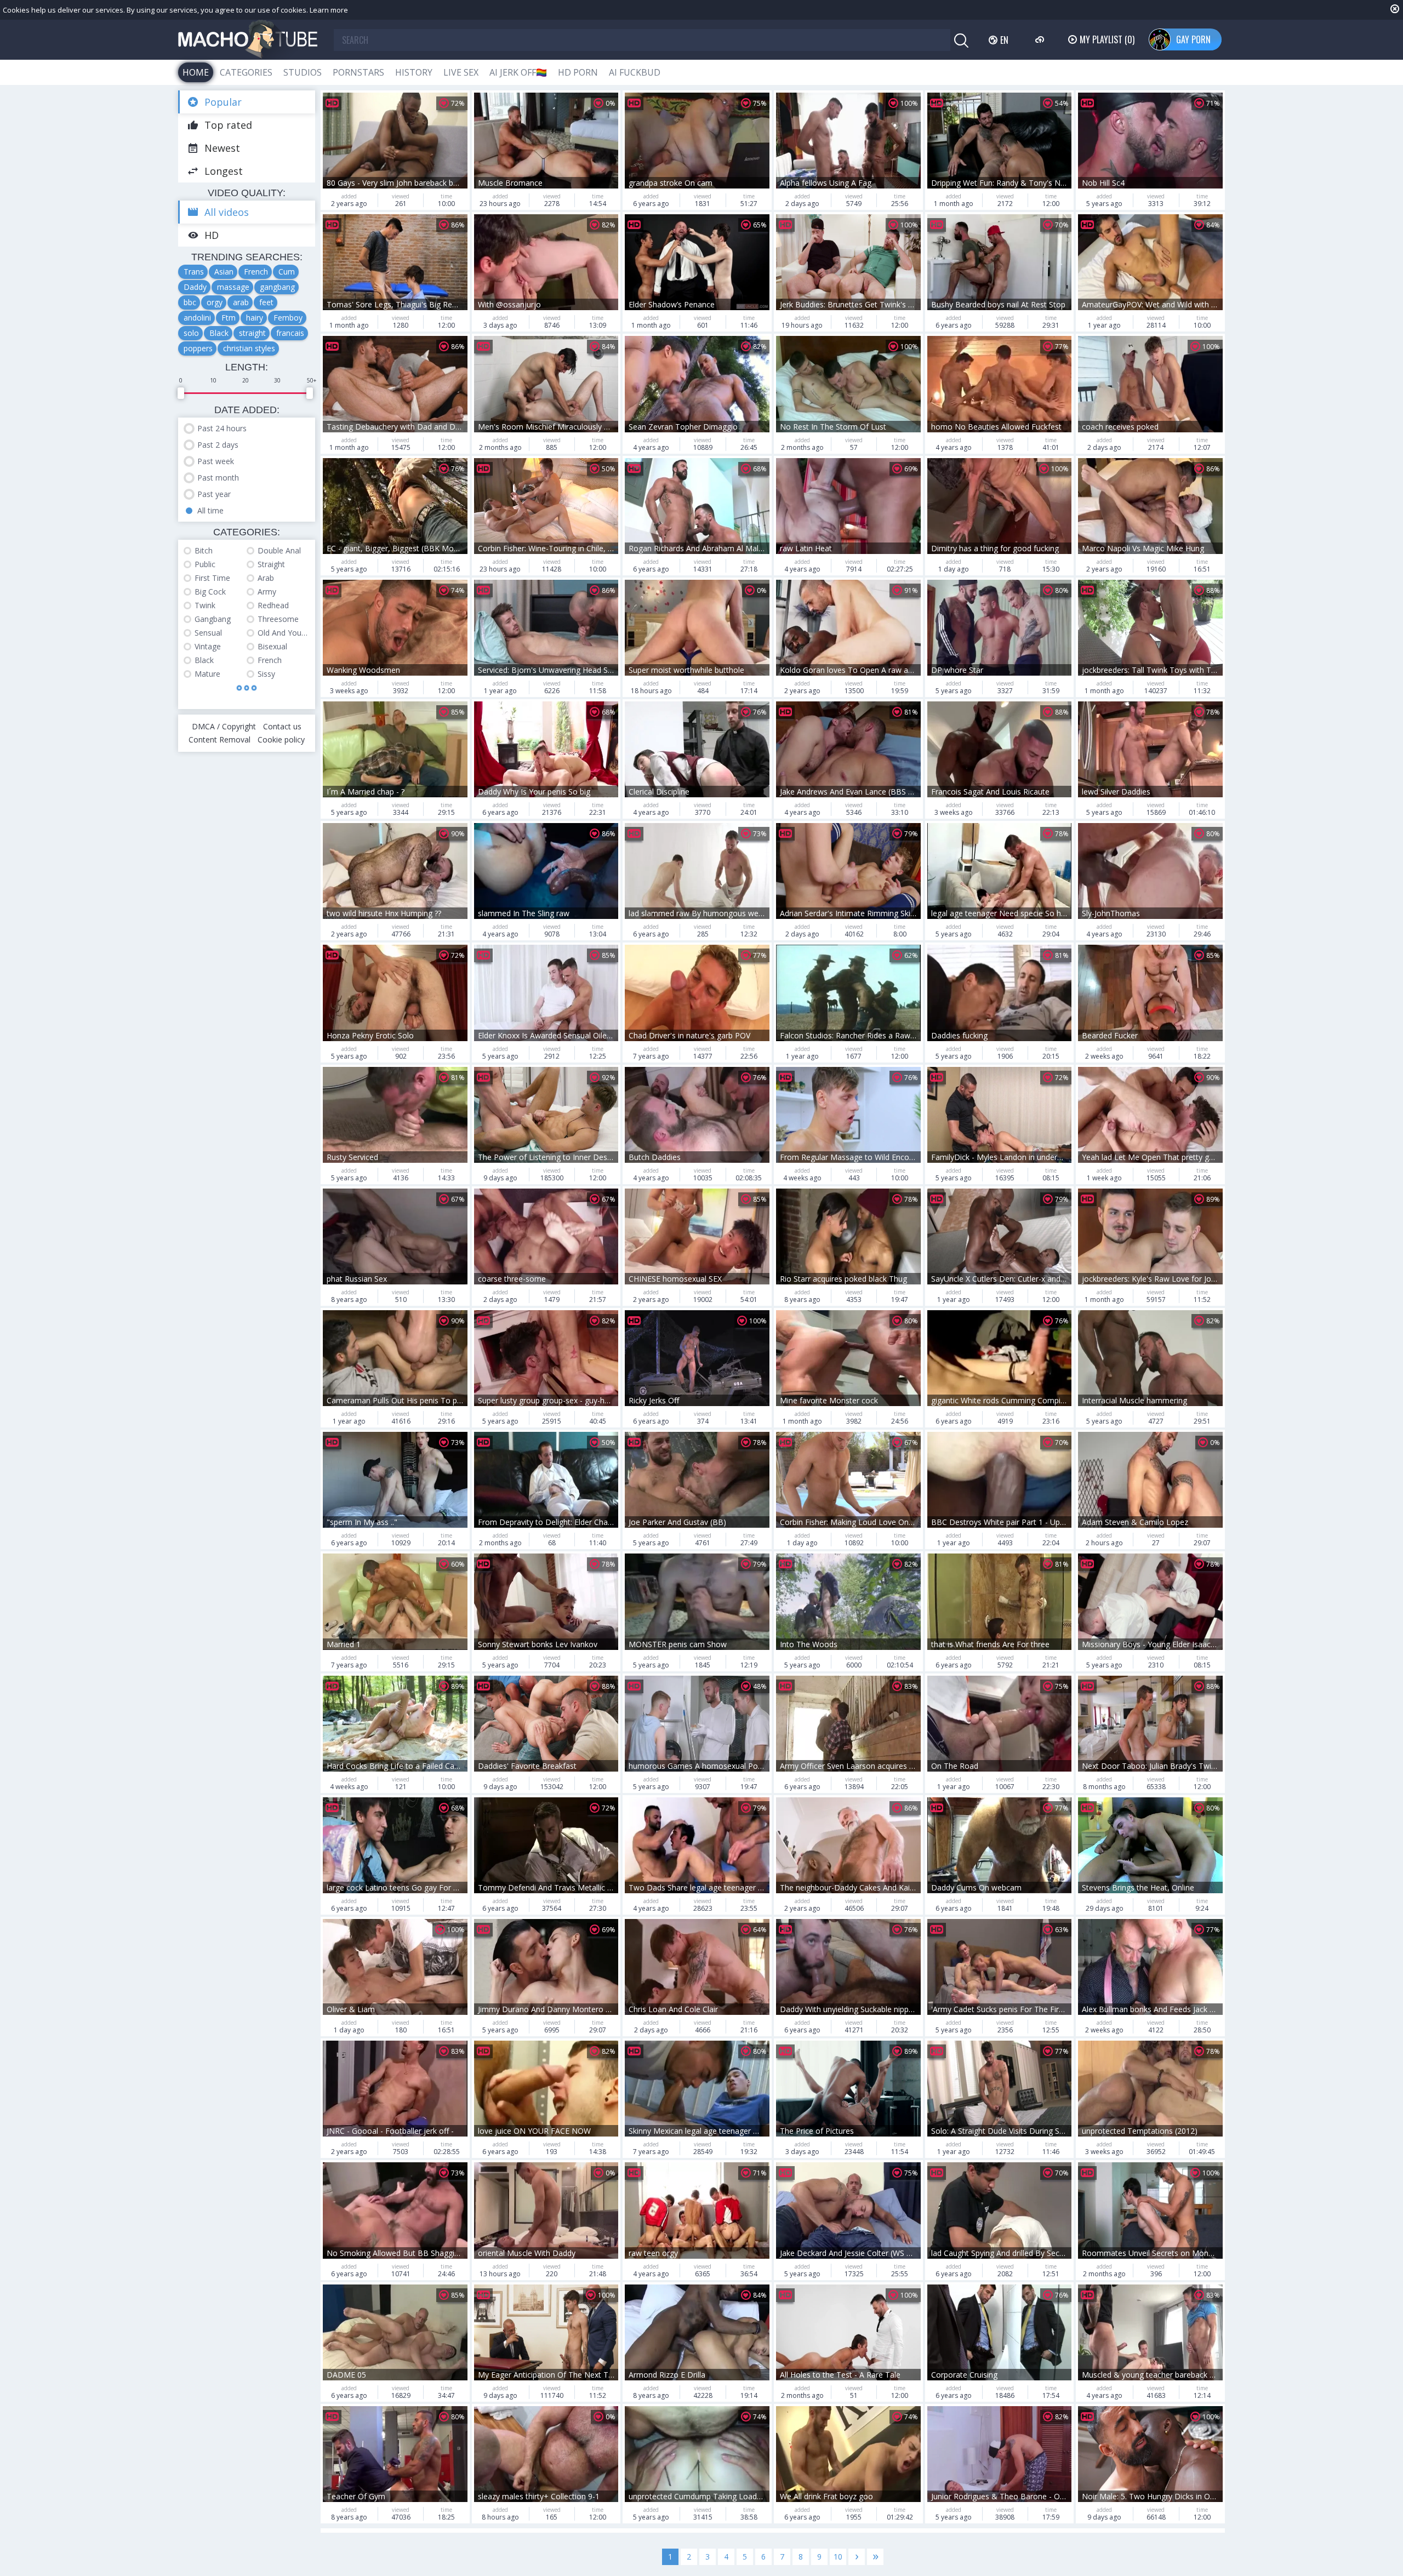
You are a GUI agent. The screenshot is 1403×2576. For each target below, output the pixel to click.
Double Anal (279, 550)
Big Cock (210, 592)
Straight (271, 564)
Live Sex (461, 72)
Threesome (278, 619)
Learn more (329, 10)
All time (210, 510)
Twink (205, 605)
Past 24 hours (222, 428)
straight (252, 333)
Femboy (288, 318)
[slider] (181, 393)
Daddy (195, 287)
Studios (303, 72)
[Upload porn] (1041, 39)
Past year (214, 494)
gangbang (277, 287)
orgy (215, 302)
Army (267, 592)
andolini (197, 318)
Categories (246, 72)
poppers (198, 348)
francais (290, 333)
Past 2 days (218, 445)
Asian (224, 272)
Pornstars (358, 72)
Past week (216, 461)
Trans (194, 272)
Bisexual (272, 646)
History (414, 72)
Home (196, 72)
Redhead (273, 605)
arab (241, 302)
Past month (218, 478)
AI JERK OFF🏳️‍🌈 (518, 72)
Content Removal (219, 739)
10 (838, 2557)
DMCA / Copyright (224, 726)
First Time (212, 578)
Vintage (208, 646)
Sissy (266, 674)
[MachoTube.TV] (248, 40)
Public (205, 564)
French (256, 272)
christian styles (249, 348)
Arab (266, 578)
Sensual (208, 633)
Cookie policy (281, 739)
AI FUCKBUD (635, 72)
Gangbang (213, 619)
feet (266, 302)
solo (191, 333)
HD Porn (578, 72)
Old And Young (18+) (284, 633)
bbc (190, 302)
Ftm (229, 318)
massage (233, 287)
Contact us (282, 726)
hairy (255, 318)
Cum (287, 272)
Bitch (204, 550)
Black (219, 333)
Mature (207, 674)
